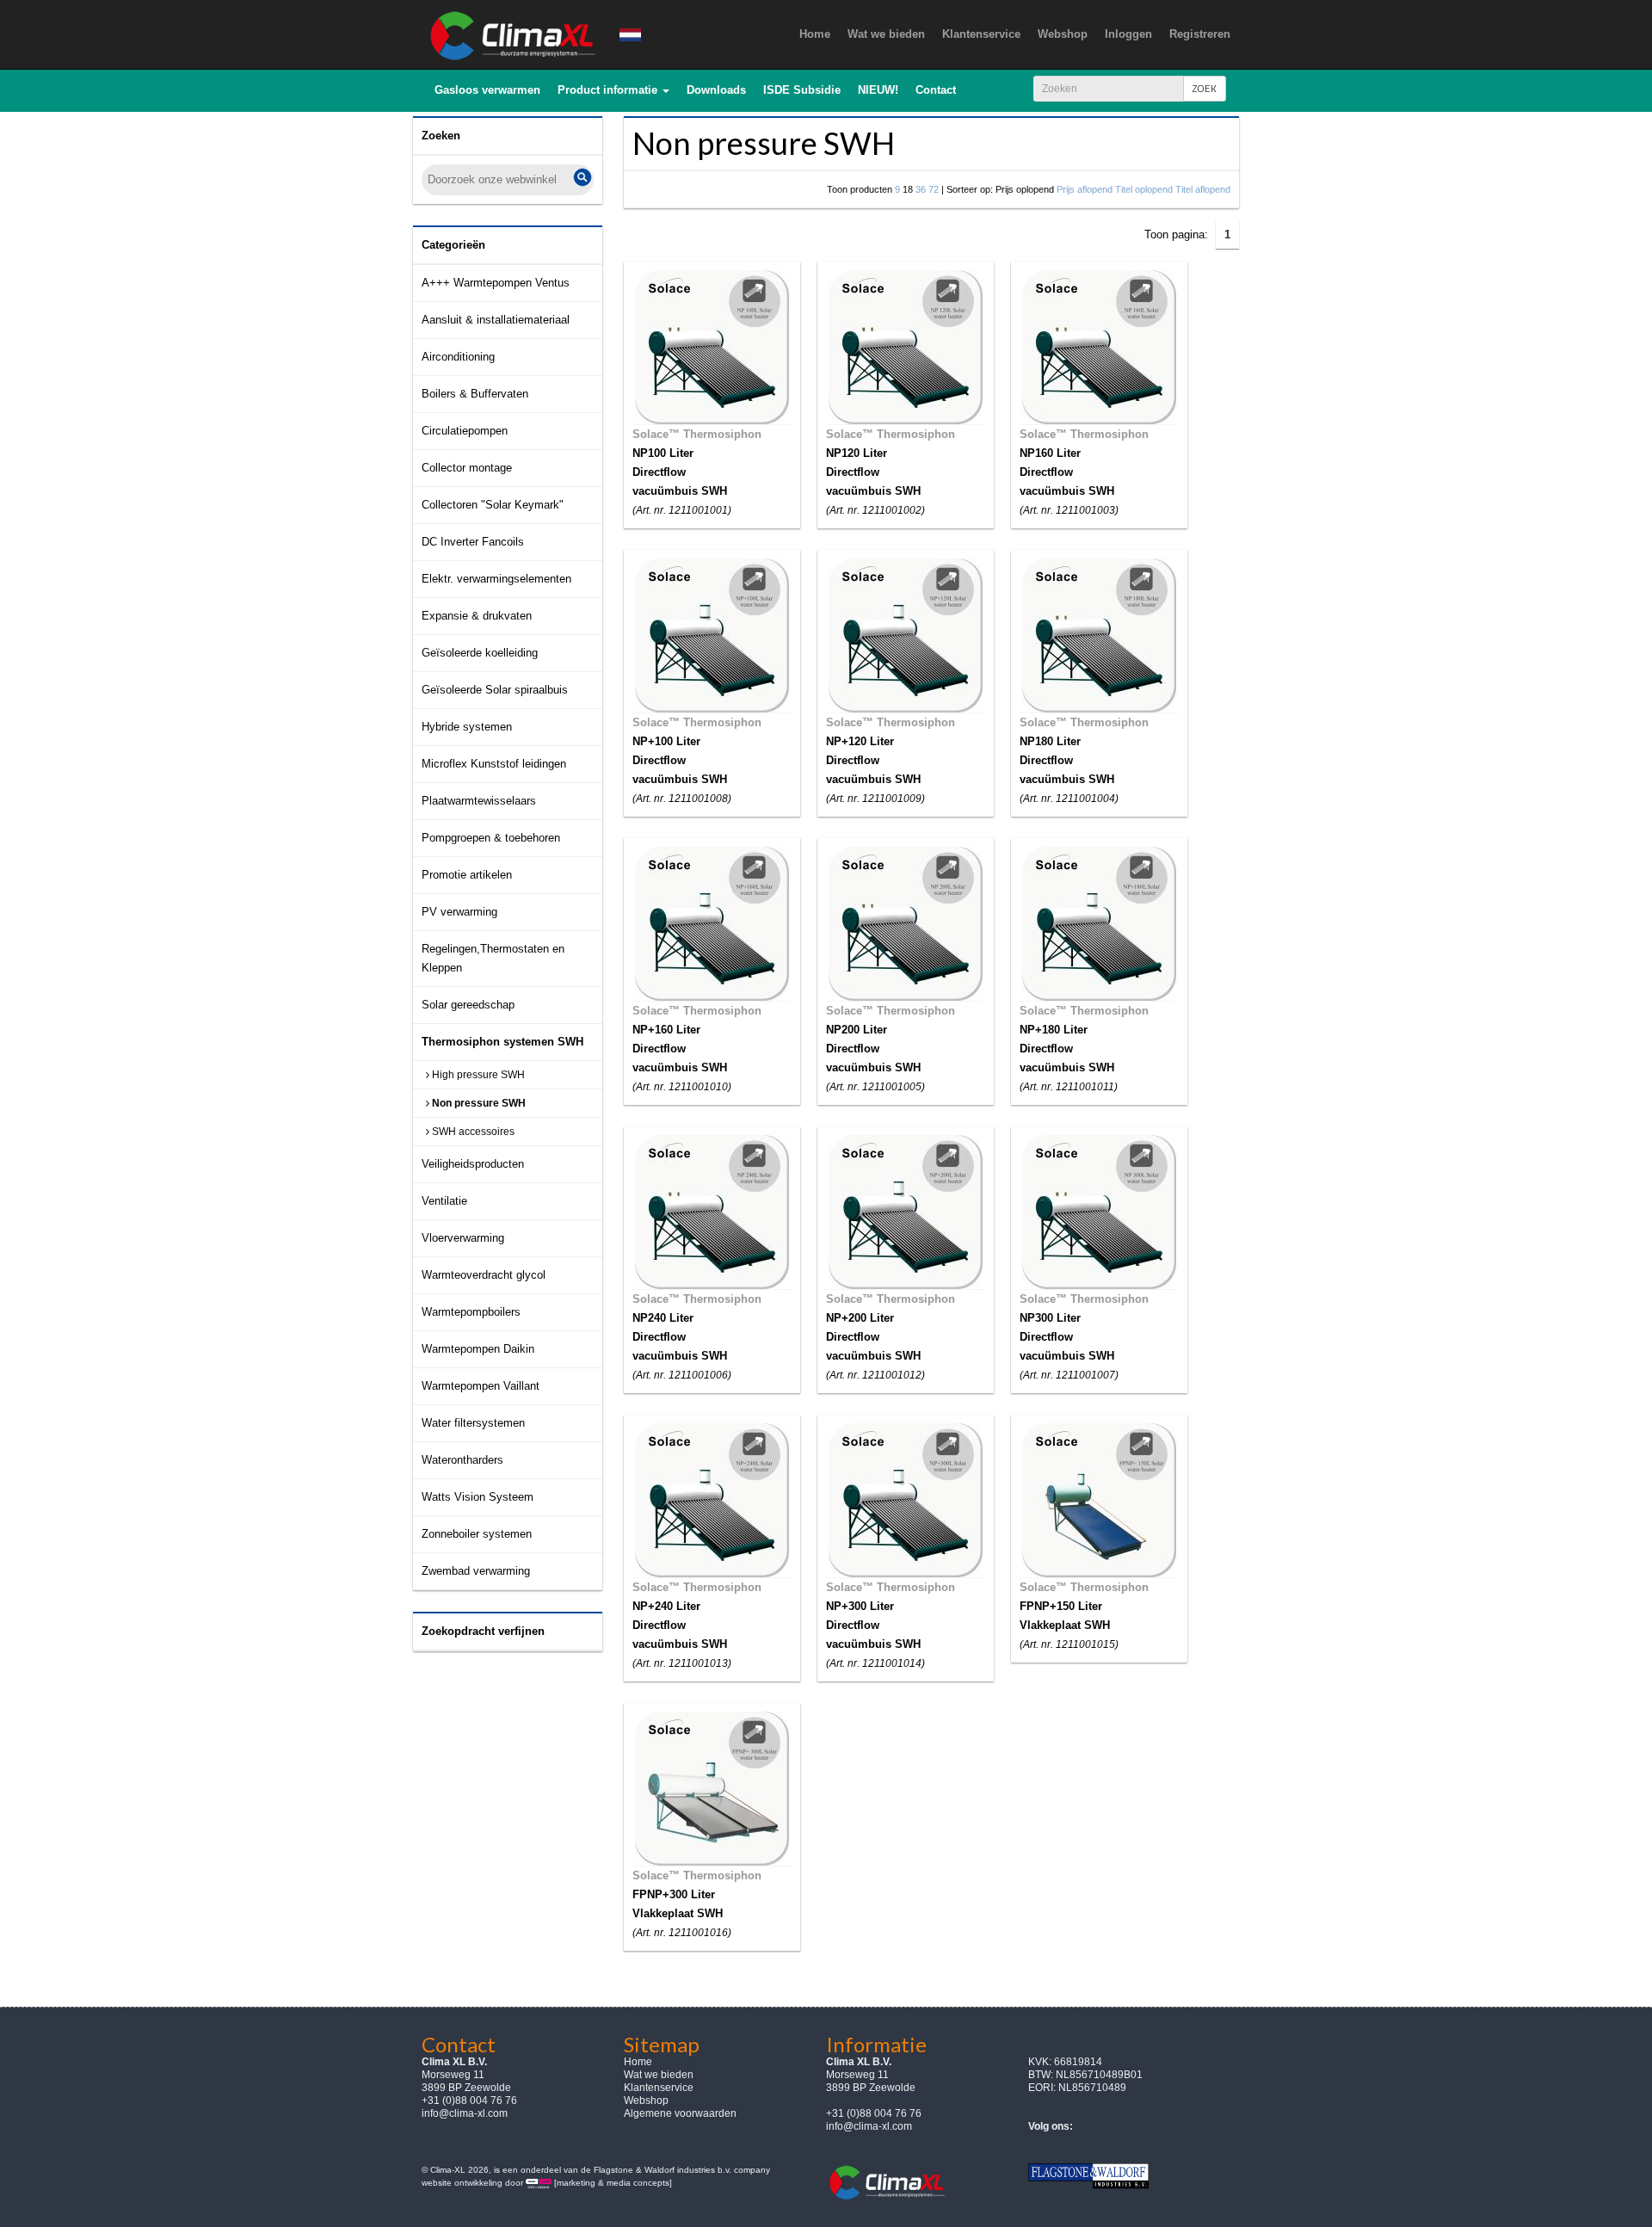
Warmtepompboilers (471, 1312)
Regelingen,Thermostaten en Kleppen (493, 958)
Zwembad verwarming (476, 1571)
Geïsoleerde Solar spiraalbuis (495, 690)
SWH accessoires (472, 1132)
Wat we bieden (659, 2075)
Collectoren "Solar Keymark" (493, 505)
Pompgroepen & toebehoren (491, 838)
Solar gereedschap (468, 1005)
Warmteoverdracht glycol (484, 1275)
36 (921, 189)
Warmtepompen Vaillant (481, 1386)
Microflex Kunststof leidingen (494, 764)
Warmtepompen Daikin (478, 1349)
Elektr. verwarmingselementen (496, 579)
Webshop (646, 2101)
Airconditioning (458, 357)
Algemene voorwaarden (680, 2113)
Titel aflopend (1203, 189)
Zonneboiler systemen (477, 1534)
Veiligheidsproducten (473, 1164)
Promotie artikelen (467, 875)
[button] (613, 90)
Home (638, 2062)
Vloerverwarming (463, 1238)
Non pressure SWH (478, 1103)
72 (934, 189)
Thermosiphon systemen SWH (502, 1042)
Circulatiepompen (465, 431)
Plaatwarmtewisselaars (479, 801)
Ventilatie (444, 1201)
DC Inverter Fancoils (473, 542)
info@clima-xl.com (465, 2113)
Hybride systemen (467, 727)
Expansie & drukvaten (477, 616)
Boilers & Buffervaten (475, 394)
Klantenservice (659, 2088)
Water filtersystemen (473, 1423)
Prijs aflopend (1085, 189)
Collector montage (467, 468)
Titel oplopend (1144, 189)
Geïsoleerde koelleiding (480, 653)
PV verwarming (459, 912)
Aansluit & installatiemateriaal (496, 320)
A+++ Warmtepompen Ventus (496, 283)
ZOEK (1205, 88)
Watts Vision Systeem (478, 1497)
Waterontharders (462, 1460)
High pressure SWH (477, 1075)
